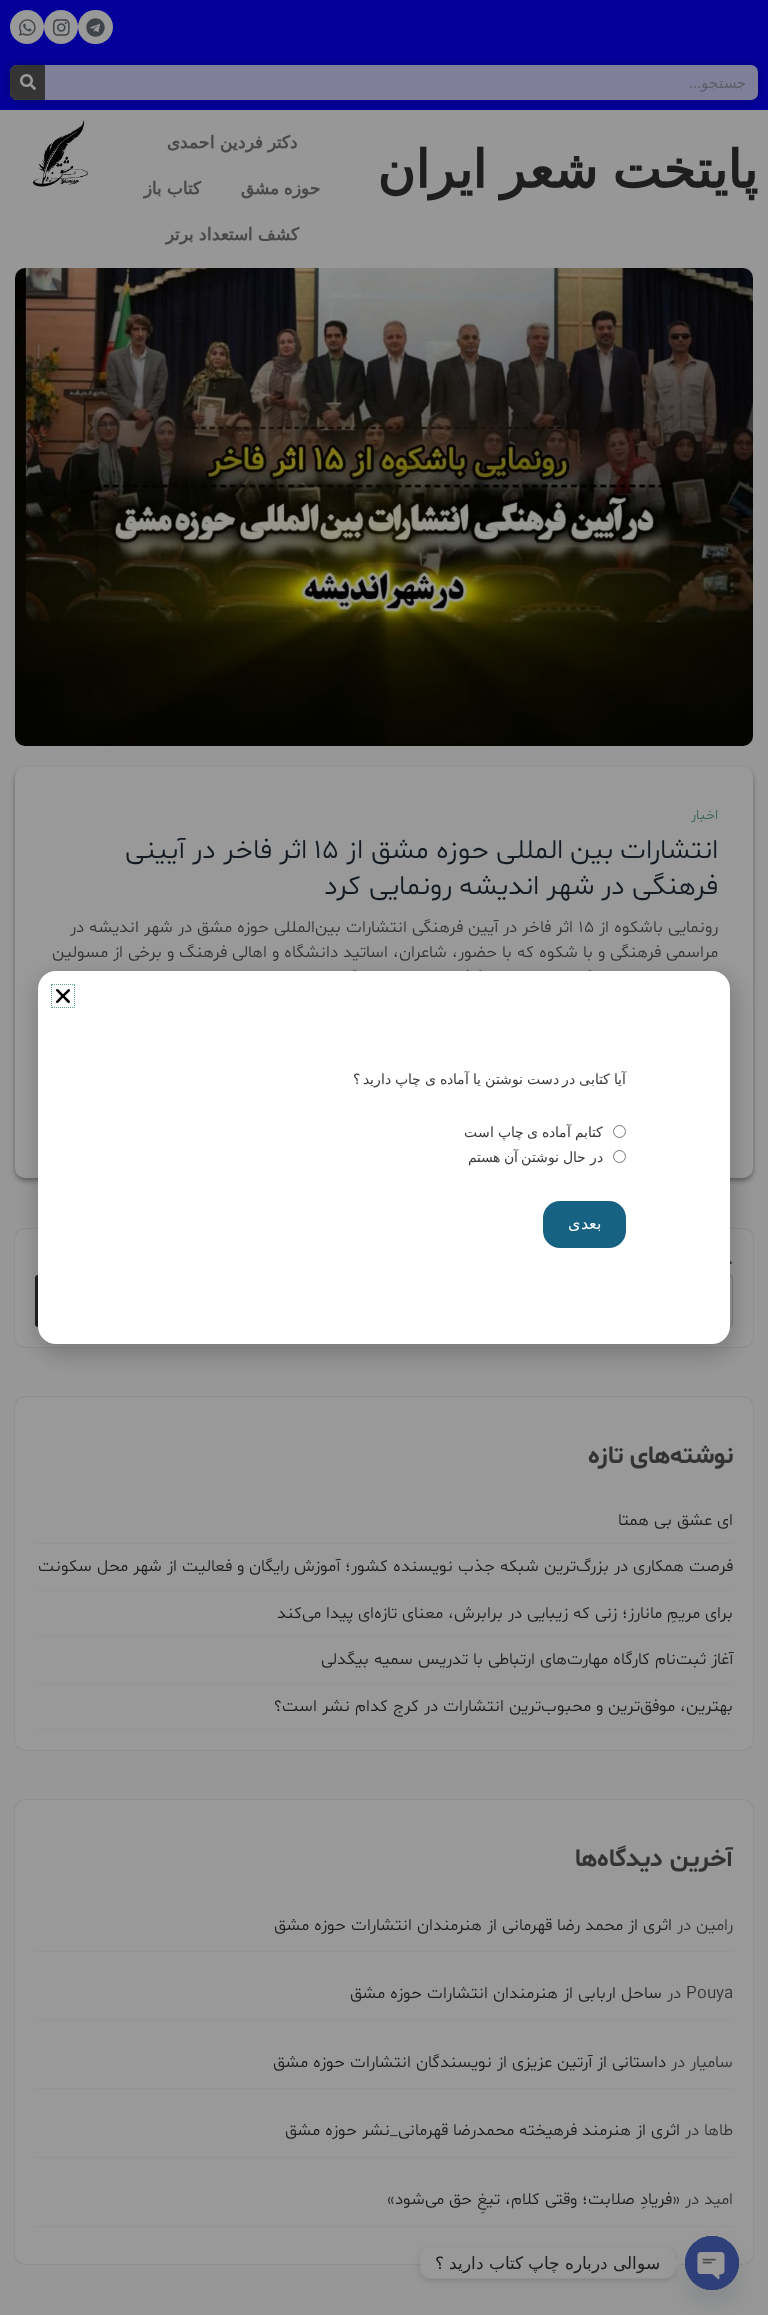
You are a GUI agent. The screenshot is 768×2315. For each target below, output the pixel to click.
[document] (384, 1157)
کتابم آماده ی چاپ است (533, 1132)
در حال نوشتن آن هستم (535, 1157)
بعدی (584, 1223)
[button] (63, 996)
